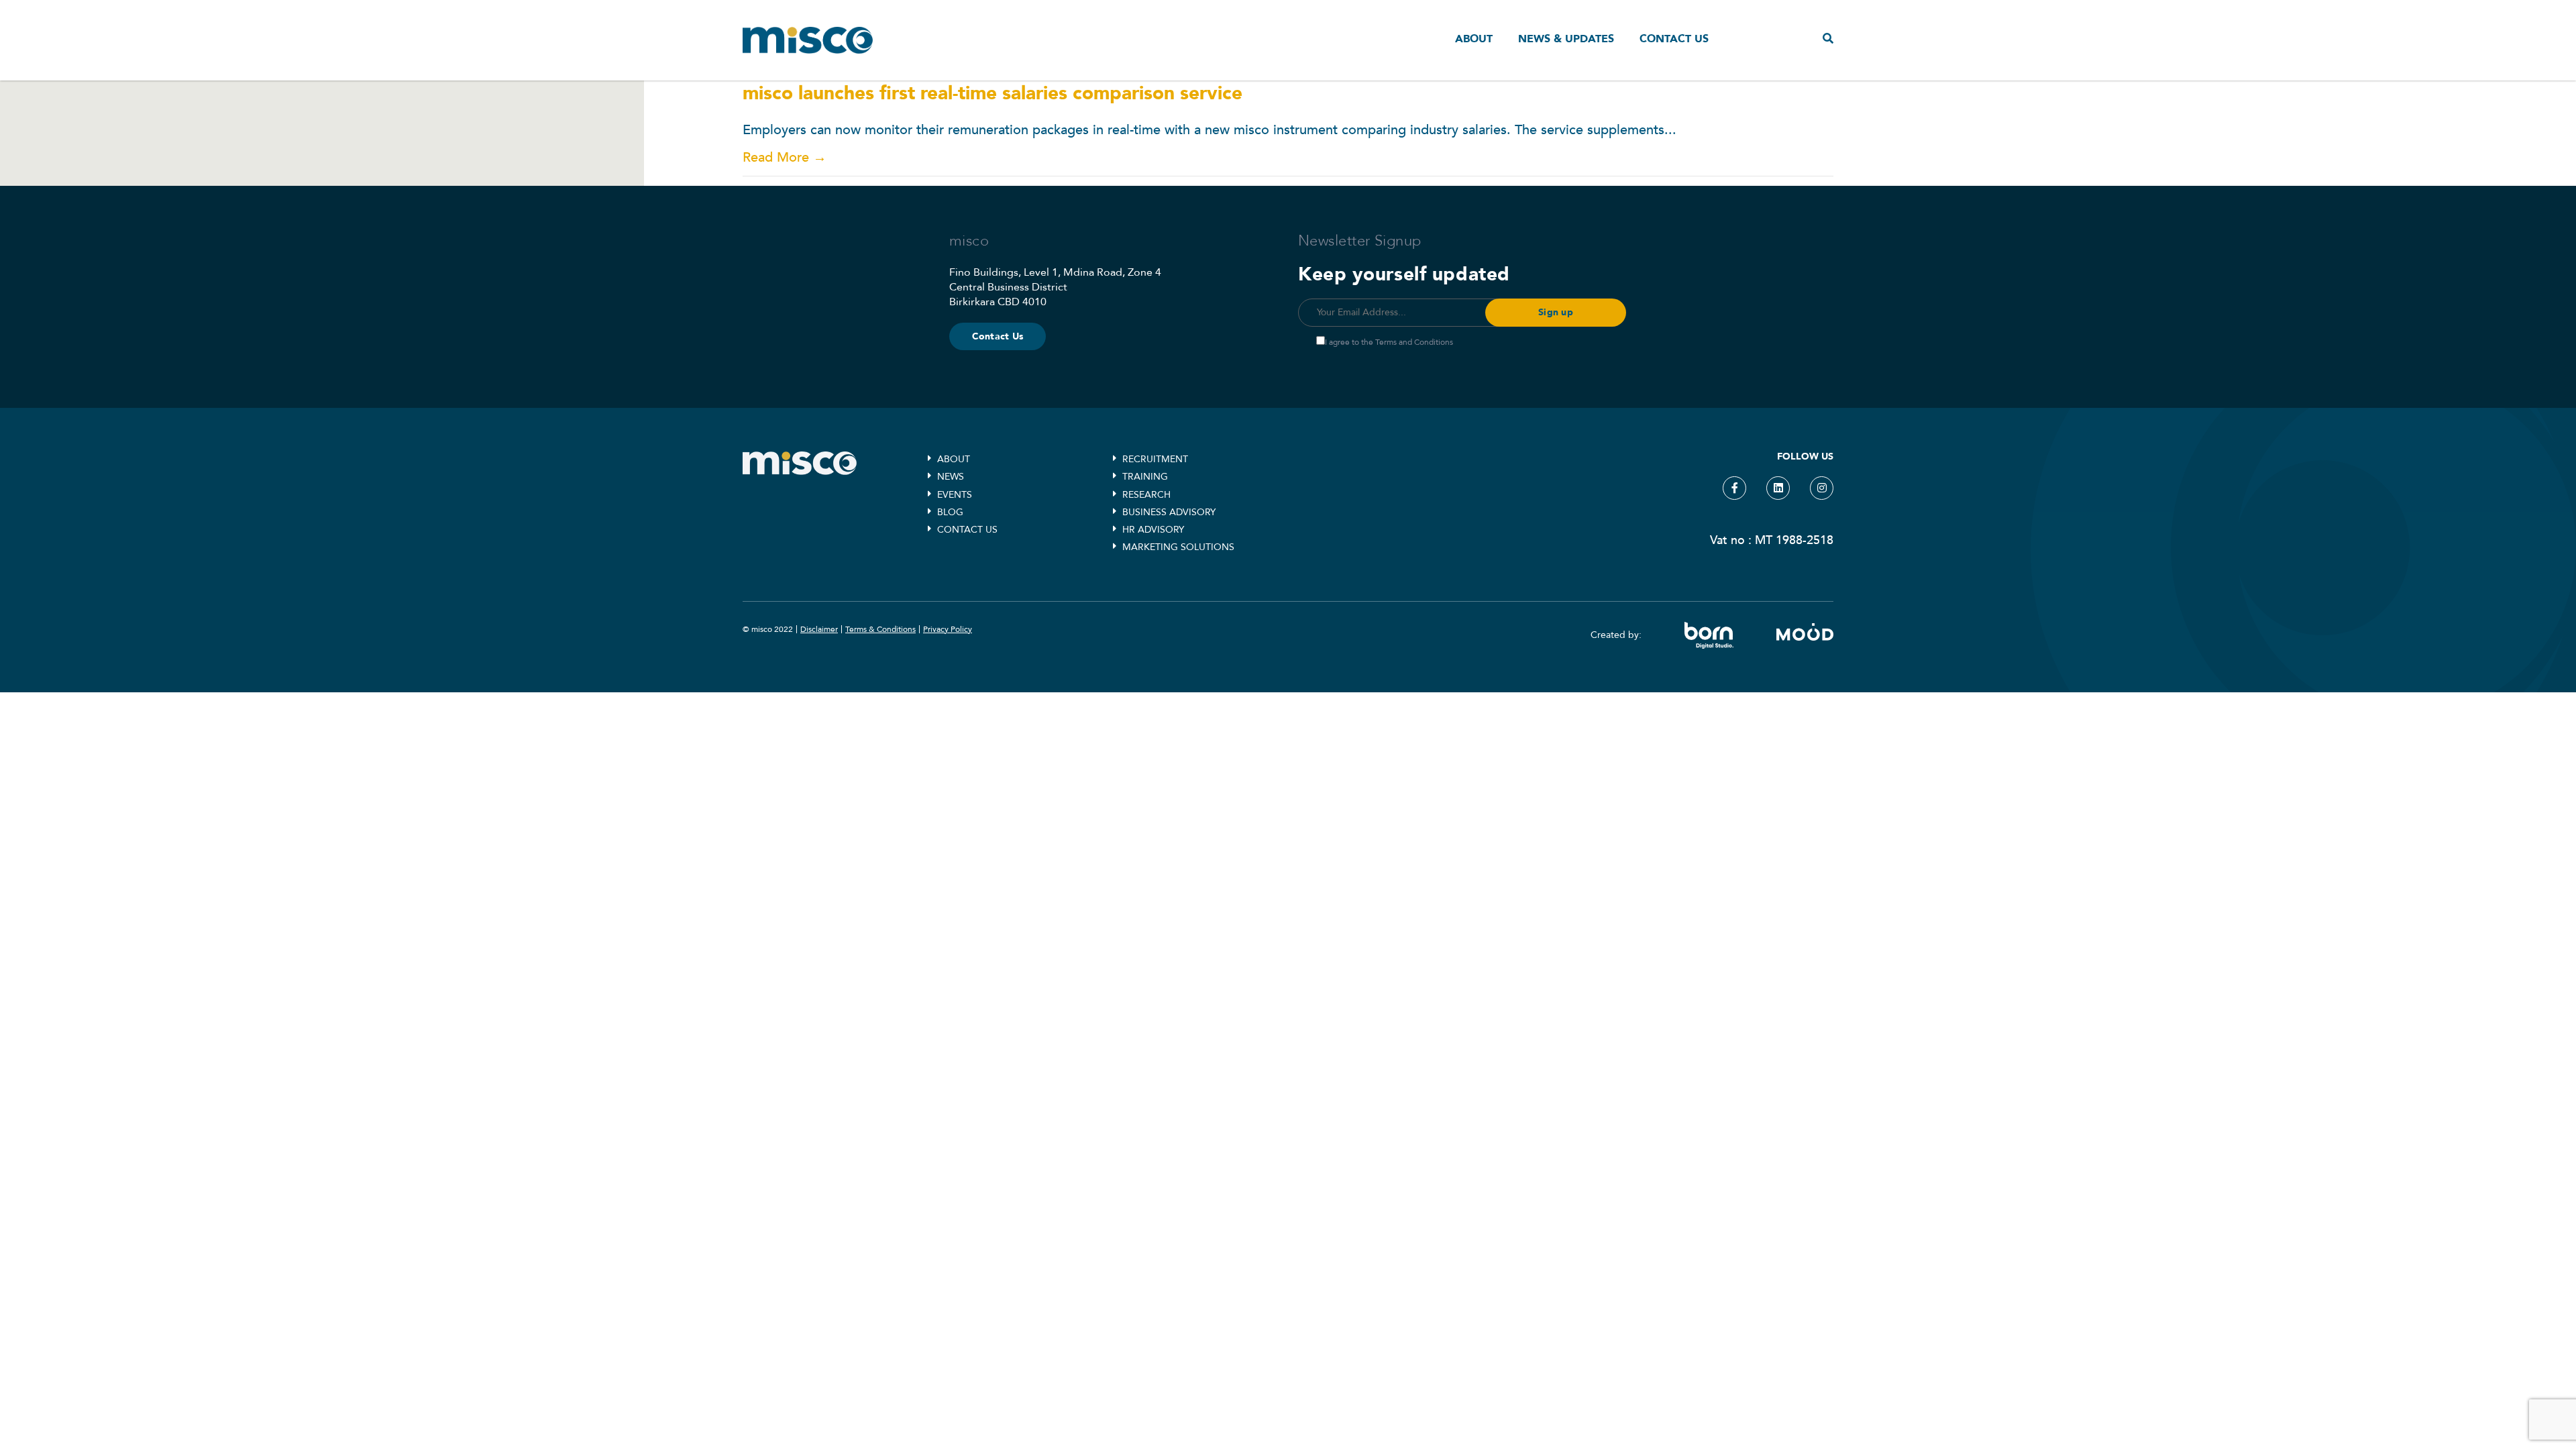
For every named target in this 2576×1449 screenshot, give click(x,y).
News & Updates (1566, 39)
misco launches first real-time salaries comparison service (992, 93)
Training (1145, 477)
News (951, 477)
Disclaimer (819, 629)
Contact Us (998, 336)
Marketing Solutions (1178, 547)
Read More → (785, 157)
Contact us (1674, 39)
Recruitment (1155, 459)
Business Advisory (1169, 512)
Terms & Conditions (880, 629)
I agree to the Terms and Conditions (1389, 342)
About (1474, 39)
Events (955, 495)
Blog (950, 512)
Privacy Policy (948, 629)
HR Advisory (1153, 530)
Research (1146, 495)
